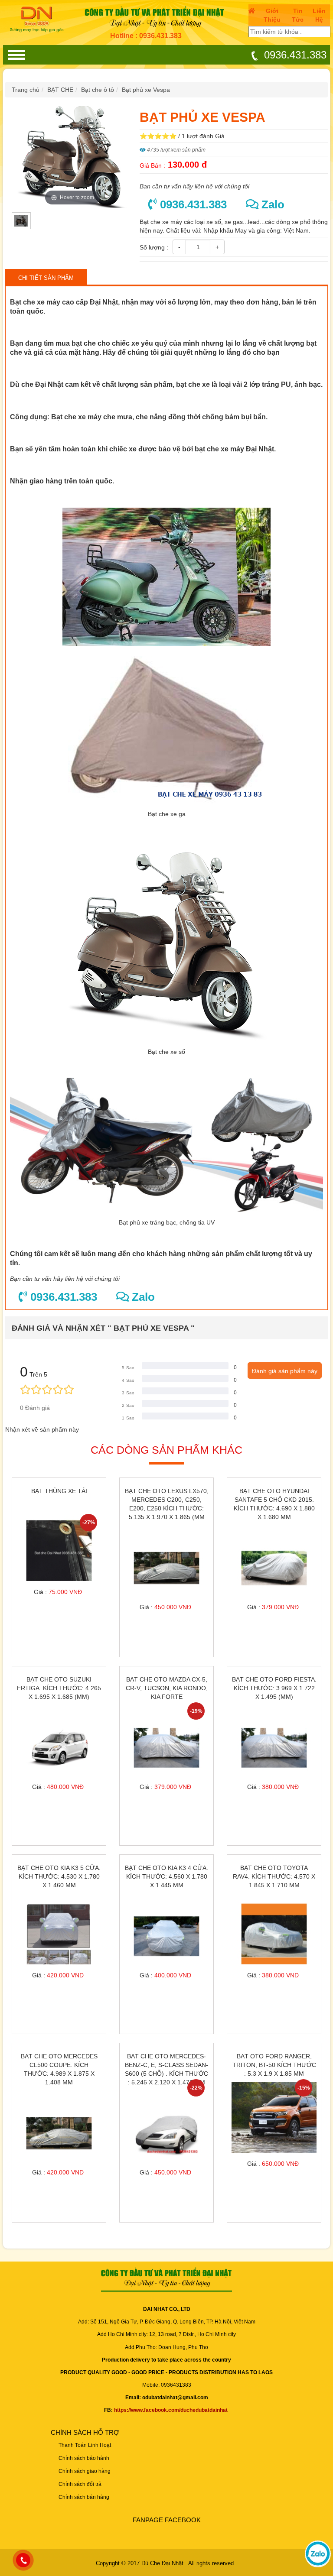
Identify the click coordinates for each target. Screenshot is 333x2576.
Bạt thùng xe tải (59, 1491)
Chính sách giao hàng (85, 2471)
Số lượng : (154, 247)
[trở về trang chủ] (39, 19)
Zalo (271, 204)
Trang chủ (26, 90)
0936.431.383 (294, 55)
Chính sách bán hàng (84, 2497)
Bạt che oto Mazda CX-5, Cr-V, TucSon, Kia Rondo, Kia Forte (167, 1688)
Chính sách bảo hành (84, 2458)
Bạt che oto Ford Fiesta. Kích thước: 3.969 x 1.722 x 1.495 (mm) (274, 1688)
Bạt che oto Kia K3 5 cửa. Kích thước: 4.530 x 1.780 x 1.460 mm (59, 1876)
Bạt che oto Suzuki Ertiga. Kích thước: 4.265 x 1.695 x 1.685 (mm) (59, 1688)
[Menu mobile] (16, 55)
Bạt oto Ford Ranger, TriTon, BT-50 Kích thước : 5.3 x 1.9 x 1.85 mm (274, 2065)
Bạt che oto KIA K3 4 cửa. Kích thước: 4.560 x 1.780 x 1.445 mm (166, 1876)
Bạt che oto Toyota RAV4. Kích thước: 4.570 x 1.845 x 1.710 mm (274, 1876)
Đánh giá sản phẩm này (285, 1371)
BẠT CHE (60, 90)
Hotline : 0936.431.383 (146, 36)
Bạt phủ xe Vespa (146, 90)
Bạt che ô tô (98, 90)
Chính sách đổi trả (80, 2484)
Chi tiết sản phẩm (46, 278)
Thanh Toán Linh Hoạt (85, 2445)
